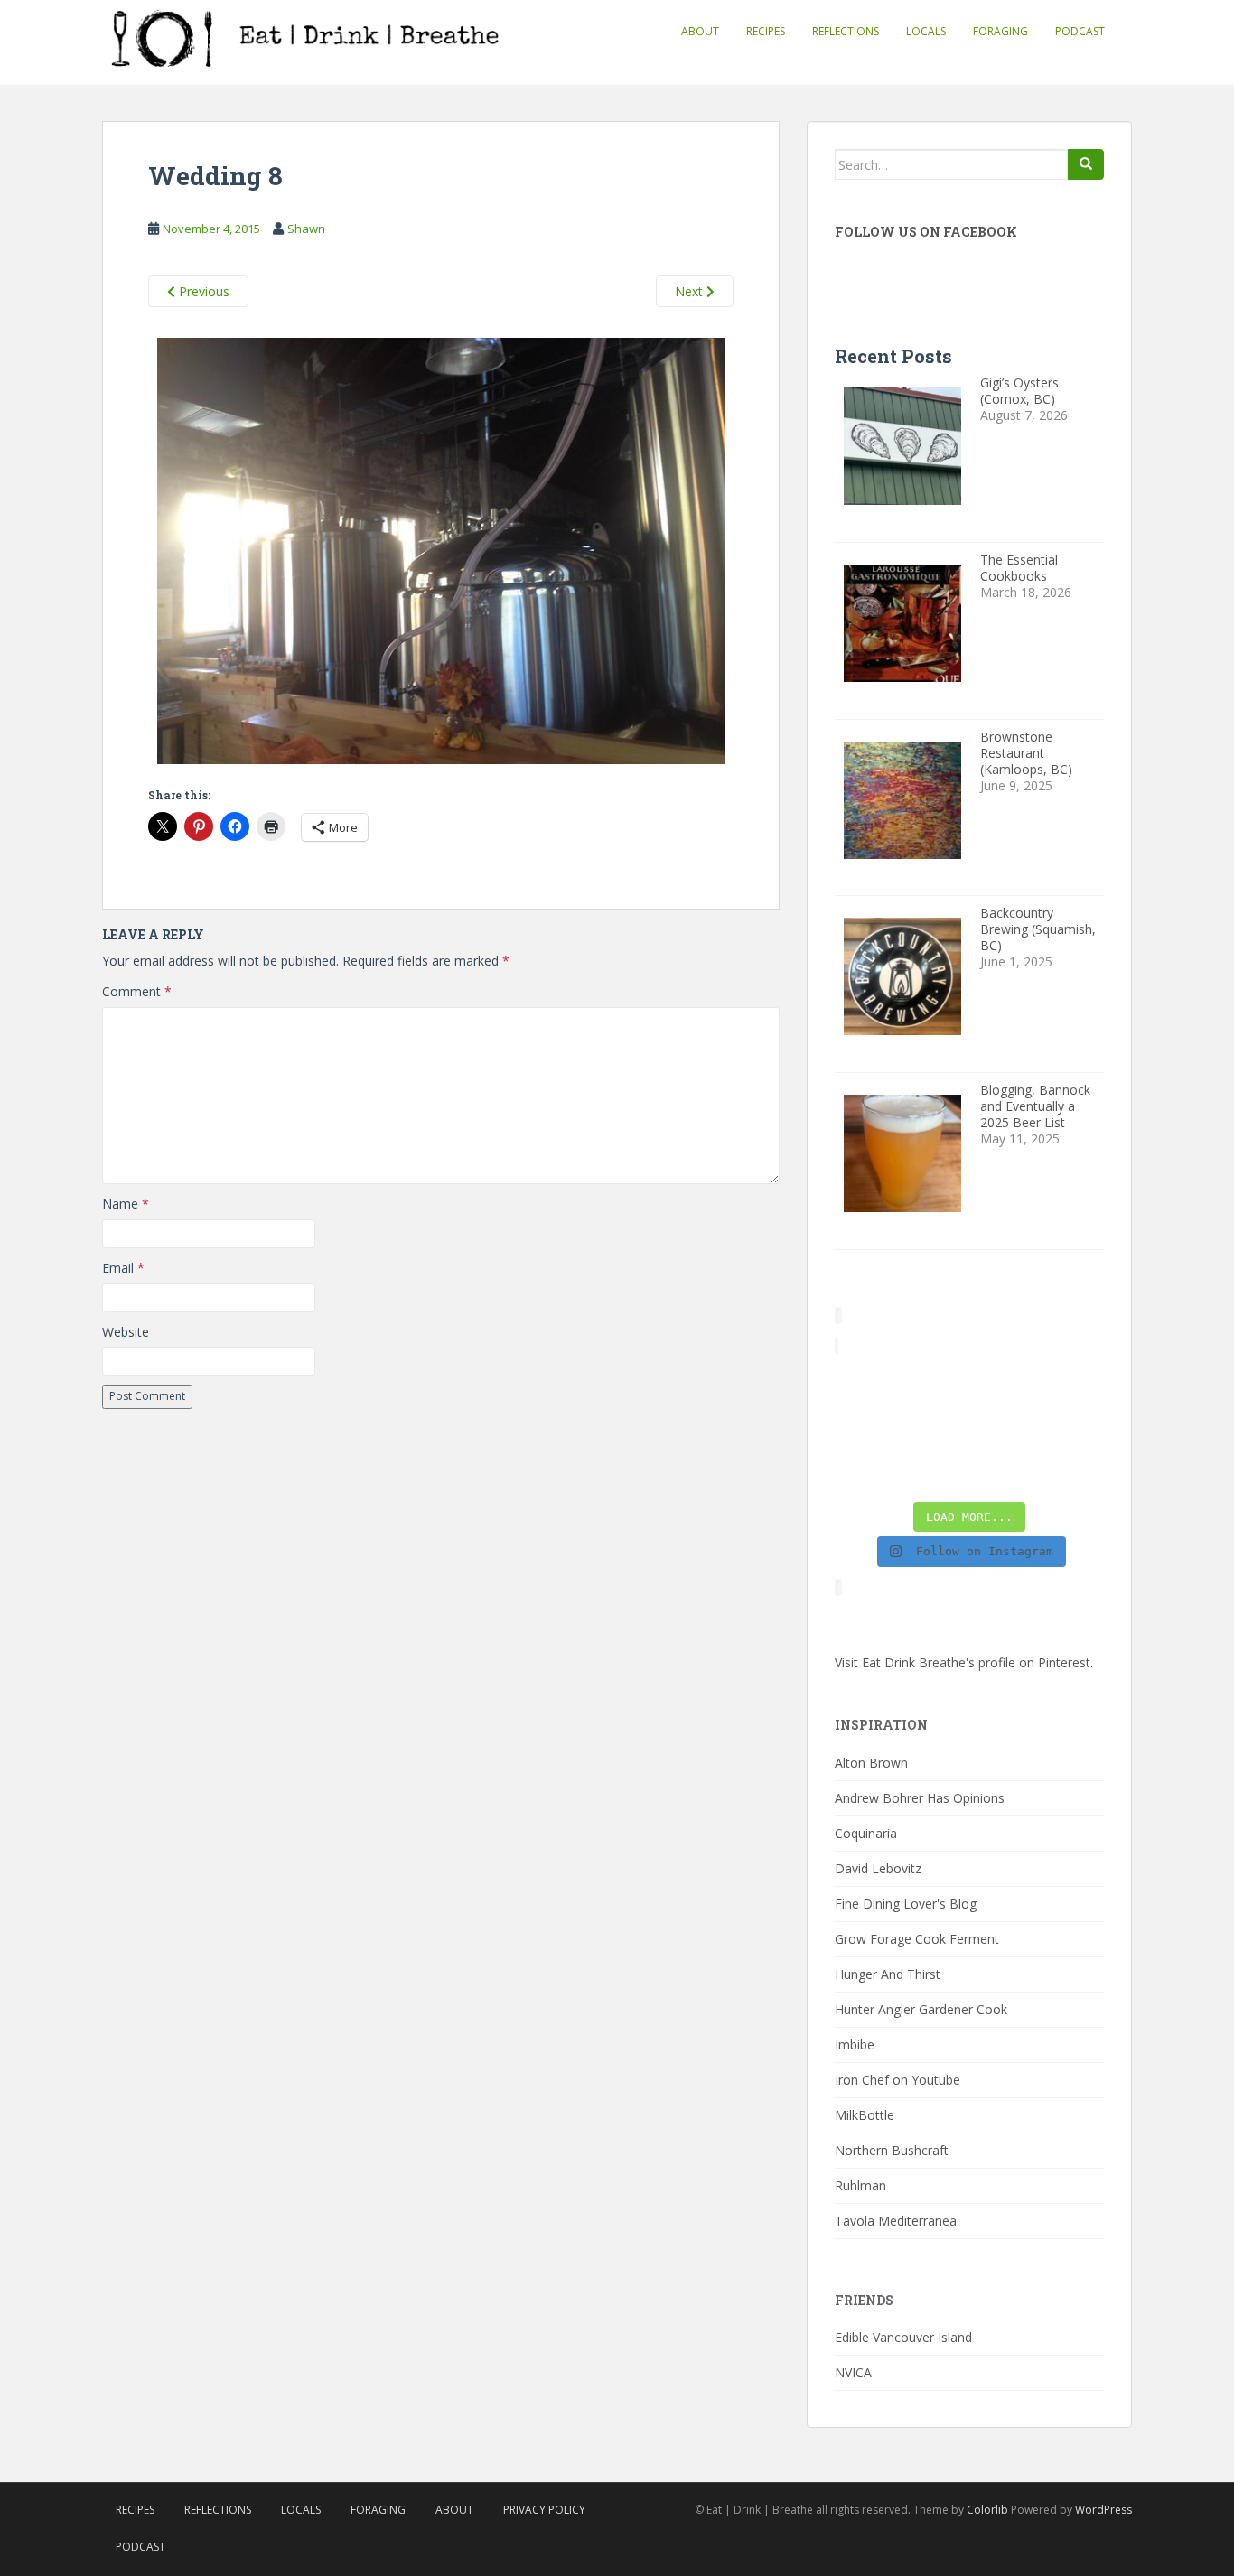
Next (691, 291)
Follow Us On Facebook (926, 232)
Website (126, 1332)
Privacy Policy (544, 2510)
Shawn (306, 229)
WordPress (1103, 2510)
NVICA (853, 2372)
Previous (202, 291)
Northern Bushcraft (892, 2150)
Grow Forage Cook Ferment (917, 1939)
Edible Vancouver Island (903, 2337)
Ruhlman (860, 2185)
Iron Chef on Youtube (897, 2080)
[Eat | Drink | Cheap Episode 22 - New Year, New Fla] (865, 1470)
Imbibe (855, 2044)
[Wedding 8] (441, 554)
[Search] (1086, 164)
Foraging (1000, 31)
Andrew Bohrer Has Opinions (920, 1798)
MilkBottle (865, 2115)
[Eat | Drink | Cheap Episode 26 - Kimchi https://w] (1004, 1384)
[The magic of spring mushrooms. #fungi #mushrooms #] (1004, 1427)
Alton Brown (871, 1763)
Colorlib (987, 2510)
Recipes (766, 31)
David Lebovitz (878, 1868)
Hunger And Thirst (888, 1974)
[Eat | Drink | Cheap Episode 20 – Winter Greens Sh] (1074, 1470)
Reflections (846, 31)
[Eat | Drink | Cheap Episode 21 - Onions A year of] (935, 1470)
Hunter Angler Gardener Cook (921, 2009)
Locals (926, 31)
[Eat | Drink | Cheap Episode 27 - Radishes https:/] (865, 1384)
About (700, 31)
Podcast (1080, 31)
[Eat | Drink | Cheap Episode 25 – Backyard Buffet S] (1074, 1384)
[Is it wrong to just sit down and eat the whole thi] (865, 1427)
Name (126, 1204)
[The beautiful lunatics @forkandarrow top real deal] (1004, 1470)
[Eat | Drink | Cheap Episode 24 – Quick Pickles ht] (935, 1427)
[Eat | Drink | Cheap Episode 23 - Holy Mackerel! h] (1074, 1427)
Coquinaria (866, 1833)
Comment (137, 991)
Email (123, 1268)
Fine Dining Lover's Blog (906, 1904)
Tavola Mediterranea (896, 2221)
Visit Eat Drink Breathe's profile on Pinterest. (964, 1662)
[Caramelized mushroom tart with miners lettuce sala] (935, 1384)
